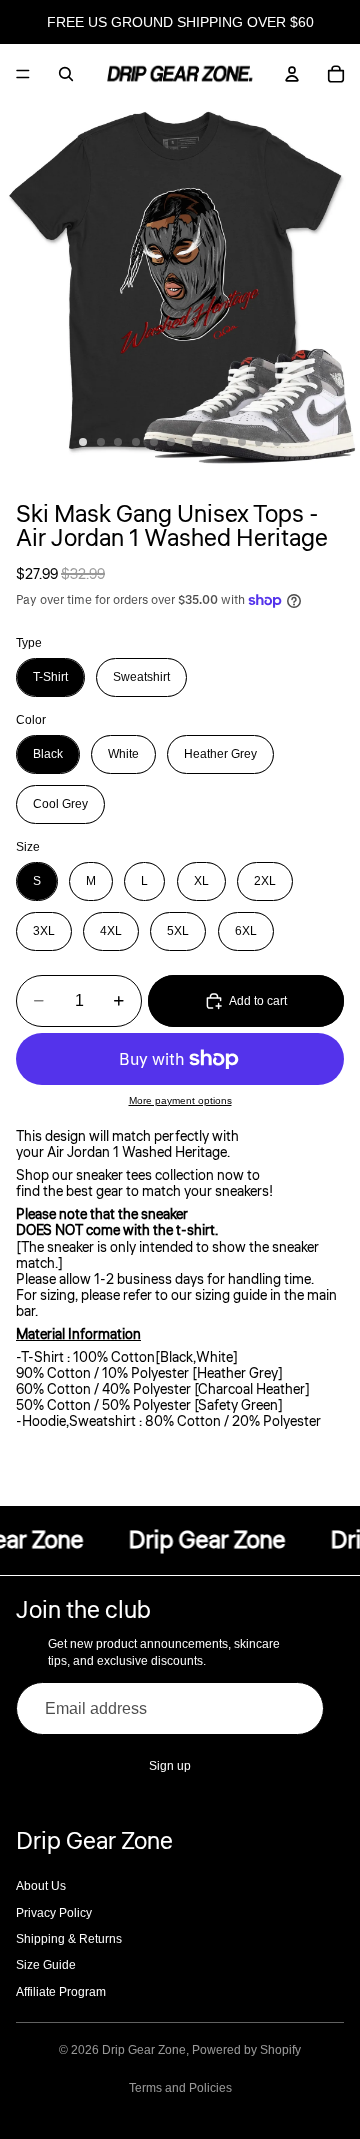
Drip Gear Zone (144, 2050)
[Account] (292, 74)
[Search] (66, 74)
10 (242, 442)
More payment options (180, 1100)
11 (259, 442)
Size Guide (46, 1965)
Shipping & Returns (69, 1939)
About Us (41, 1886)
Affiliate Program (61, 1992)
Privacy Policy (54, 1913)
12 (277, 442)
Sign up (170, 1766)
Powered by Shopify (246, 2050)
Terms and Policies (180, 2088)
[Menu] (23, 74)
